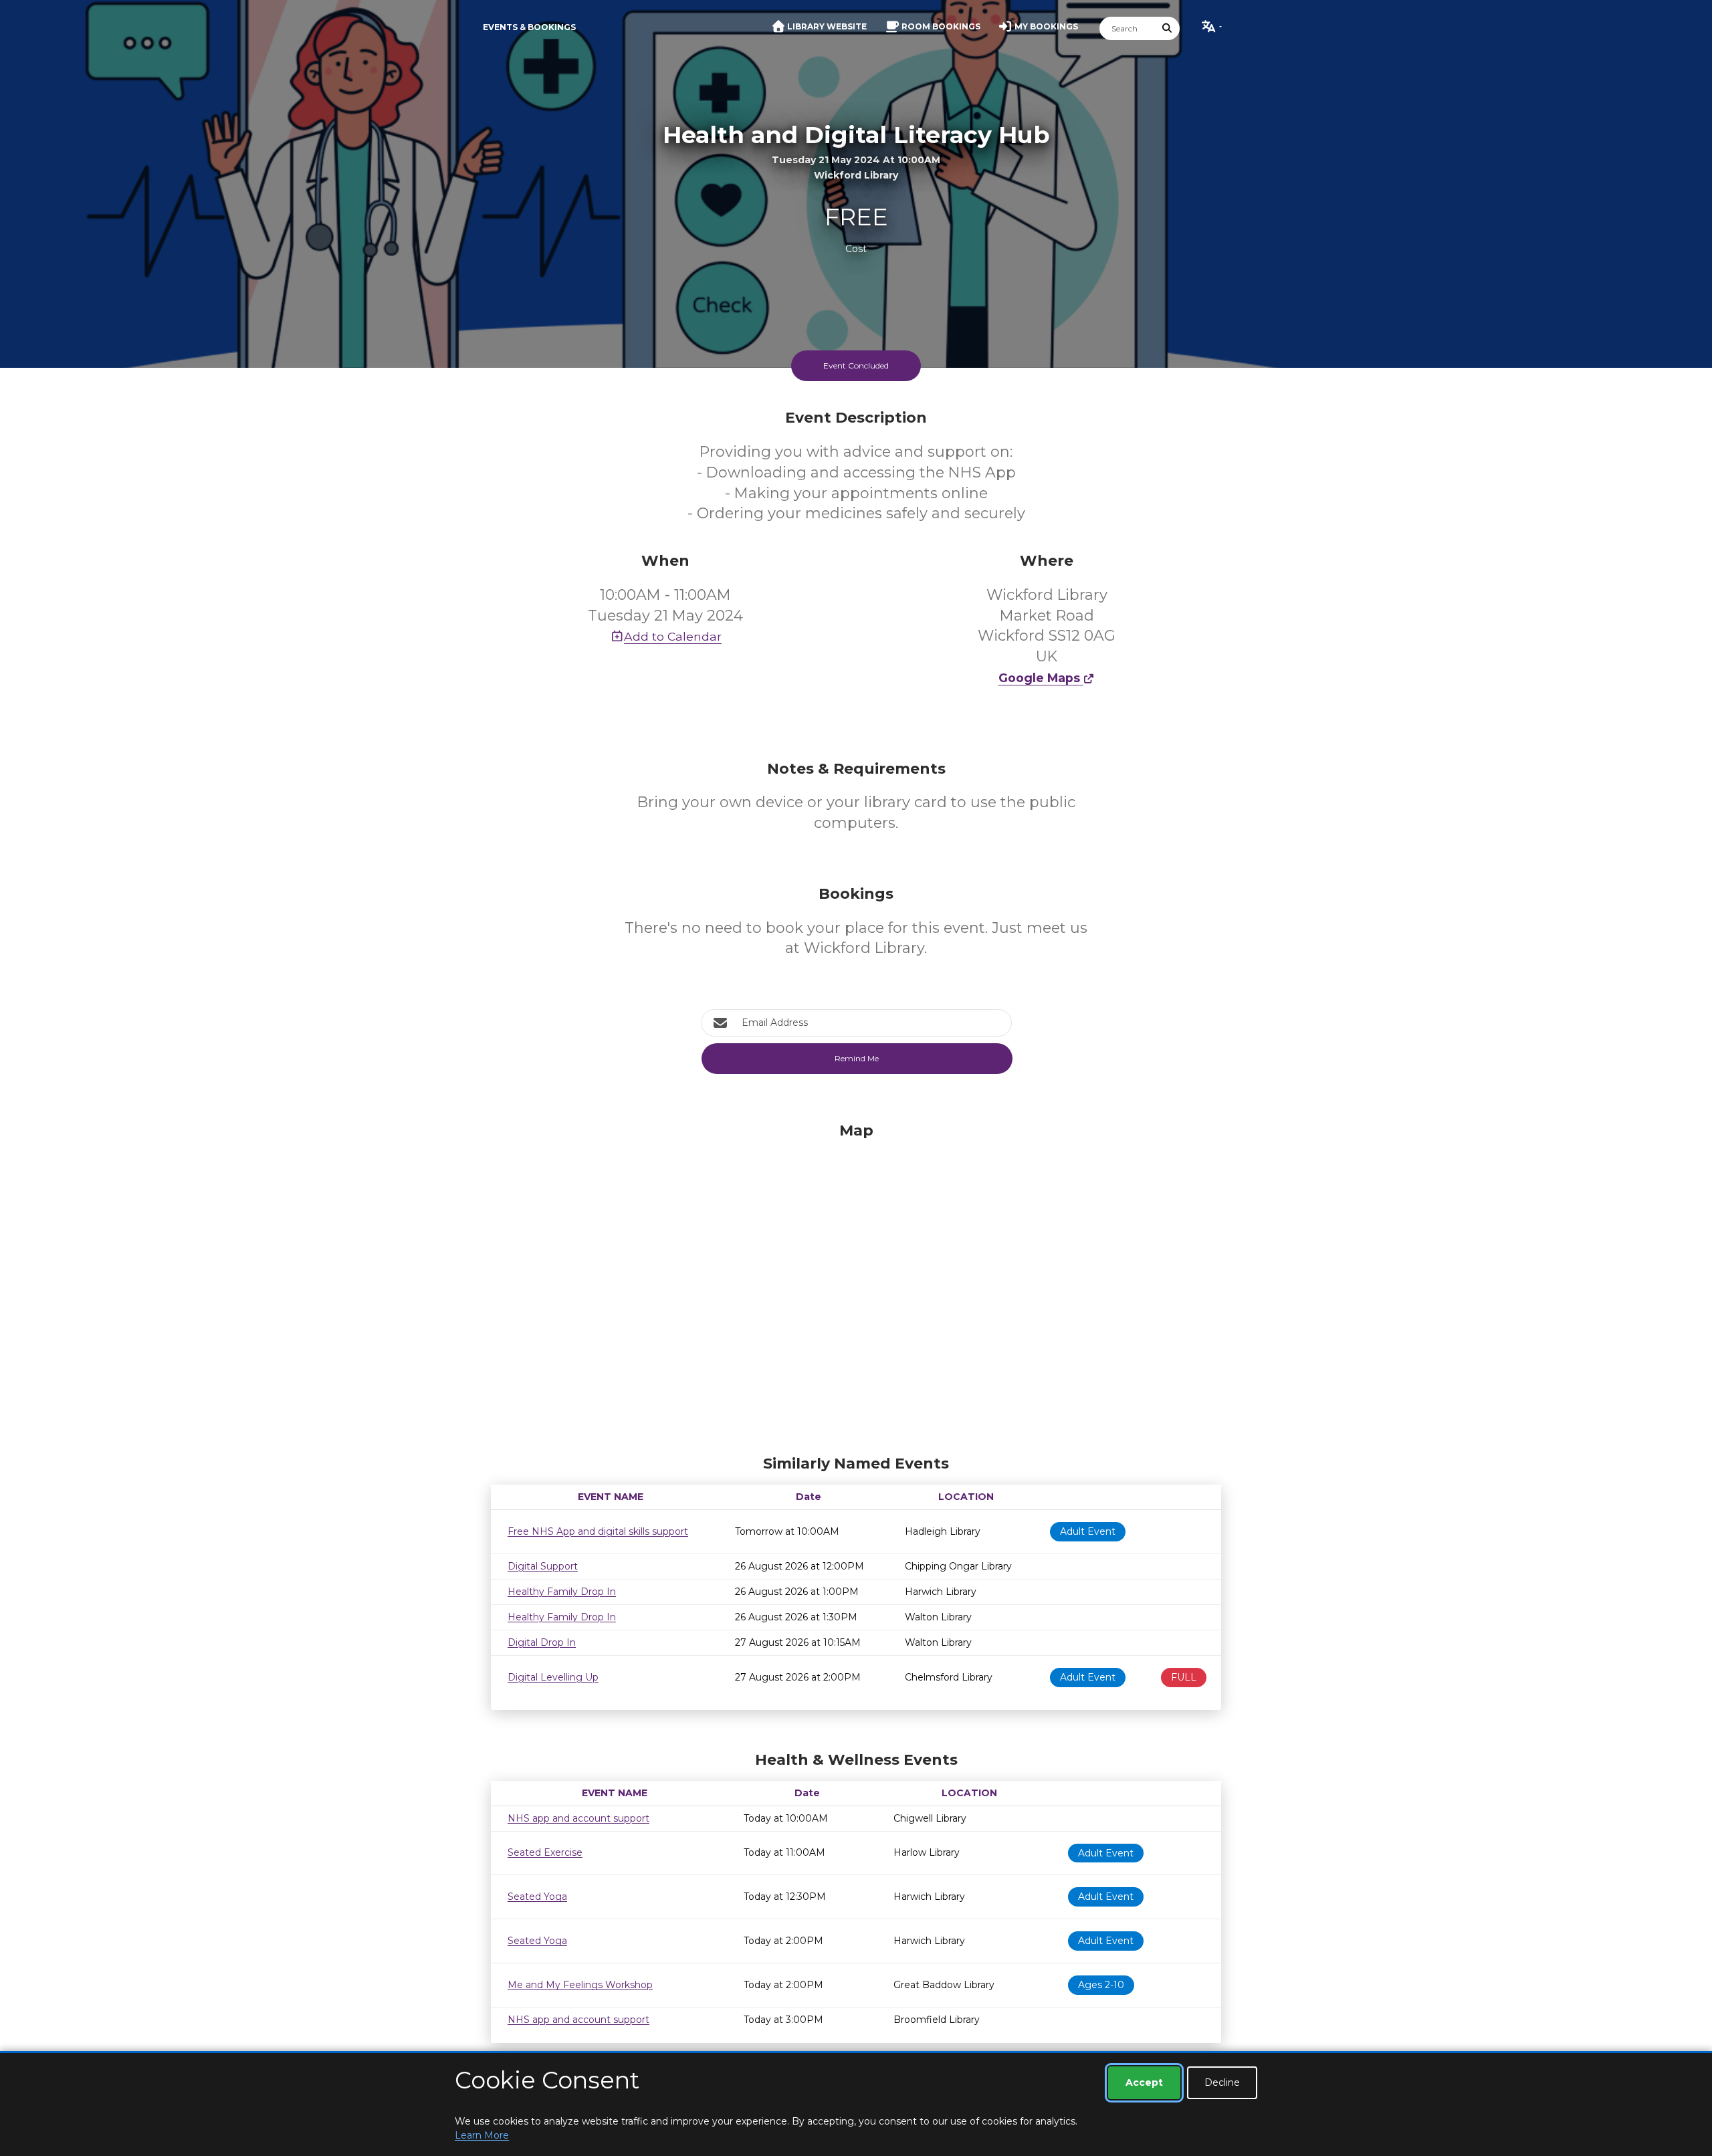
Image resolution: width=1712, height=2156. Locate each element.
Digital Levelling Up (553, 1677)
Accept (1144, 2082)
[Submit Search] (1168, 28)
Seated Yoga (537, 1897)
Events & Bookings (529, 27)
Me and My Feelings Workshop (580, 1985)
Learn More (482, 2135)
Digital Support (543, 1566)
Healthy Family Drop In (562, 1592)
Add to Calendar (673, 636)
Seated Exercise (545, 1852)
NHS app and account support (578, 1818)
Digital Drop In (542, 1642)
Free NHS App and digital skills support (598, 1531)
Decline (1222, 2082)
